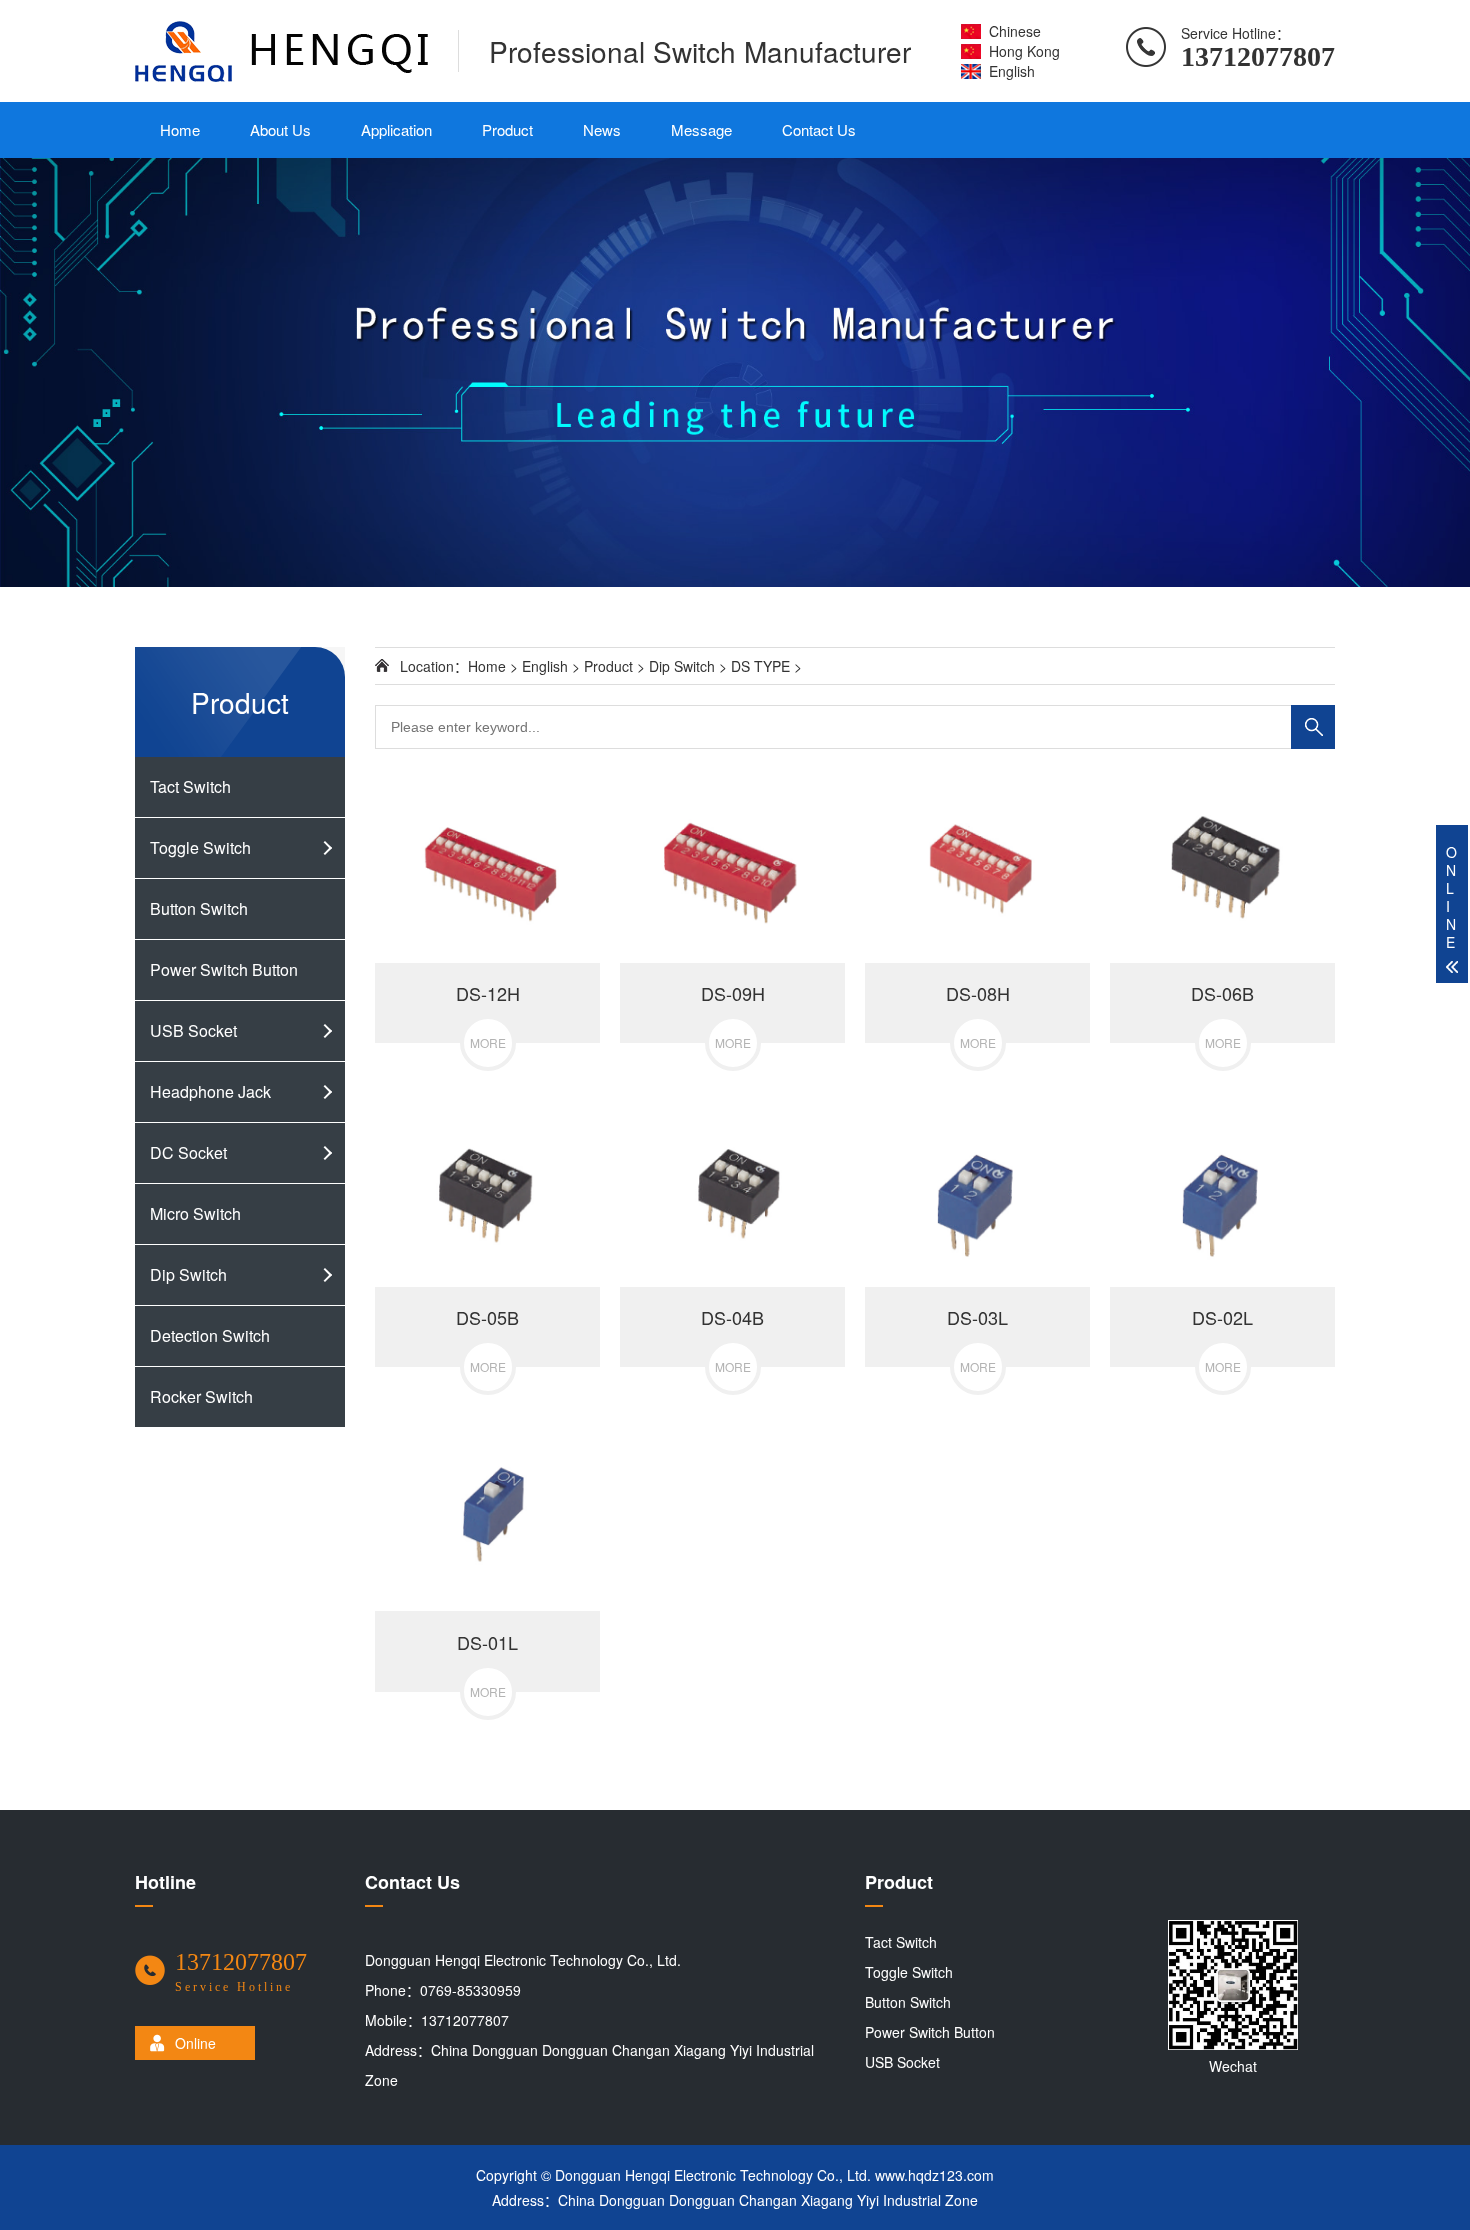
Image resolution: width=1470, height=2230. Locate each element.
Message (701, 129)
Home (180, 129)
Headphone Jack (210, 1091)
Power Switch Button (224, 969)
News (602, 129)
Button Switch (199, 908)
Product (507, 129)
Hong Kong (1024, 51)
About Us (280, 129)
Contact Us (819, 129)
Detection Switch (210, 1335)
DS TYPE (760, 666)
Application (396, 129)
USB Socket (193, 1030)
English (1012, 71)
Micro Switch (195, 1213)
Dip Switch (188, 1274)
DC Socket (188, 1152)
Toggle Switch (200, 847)
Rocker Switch (201, 1396)
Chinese (1015, 31)
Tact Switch (190, 786)
